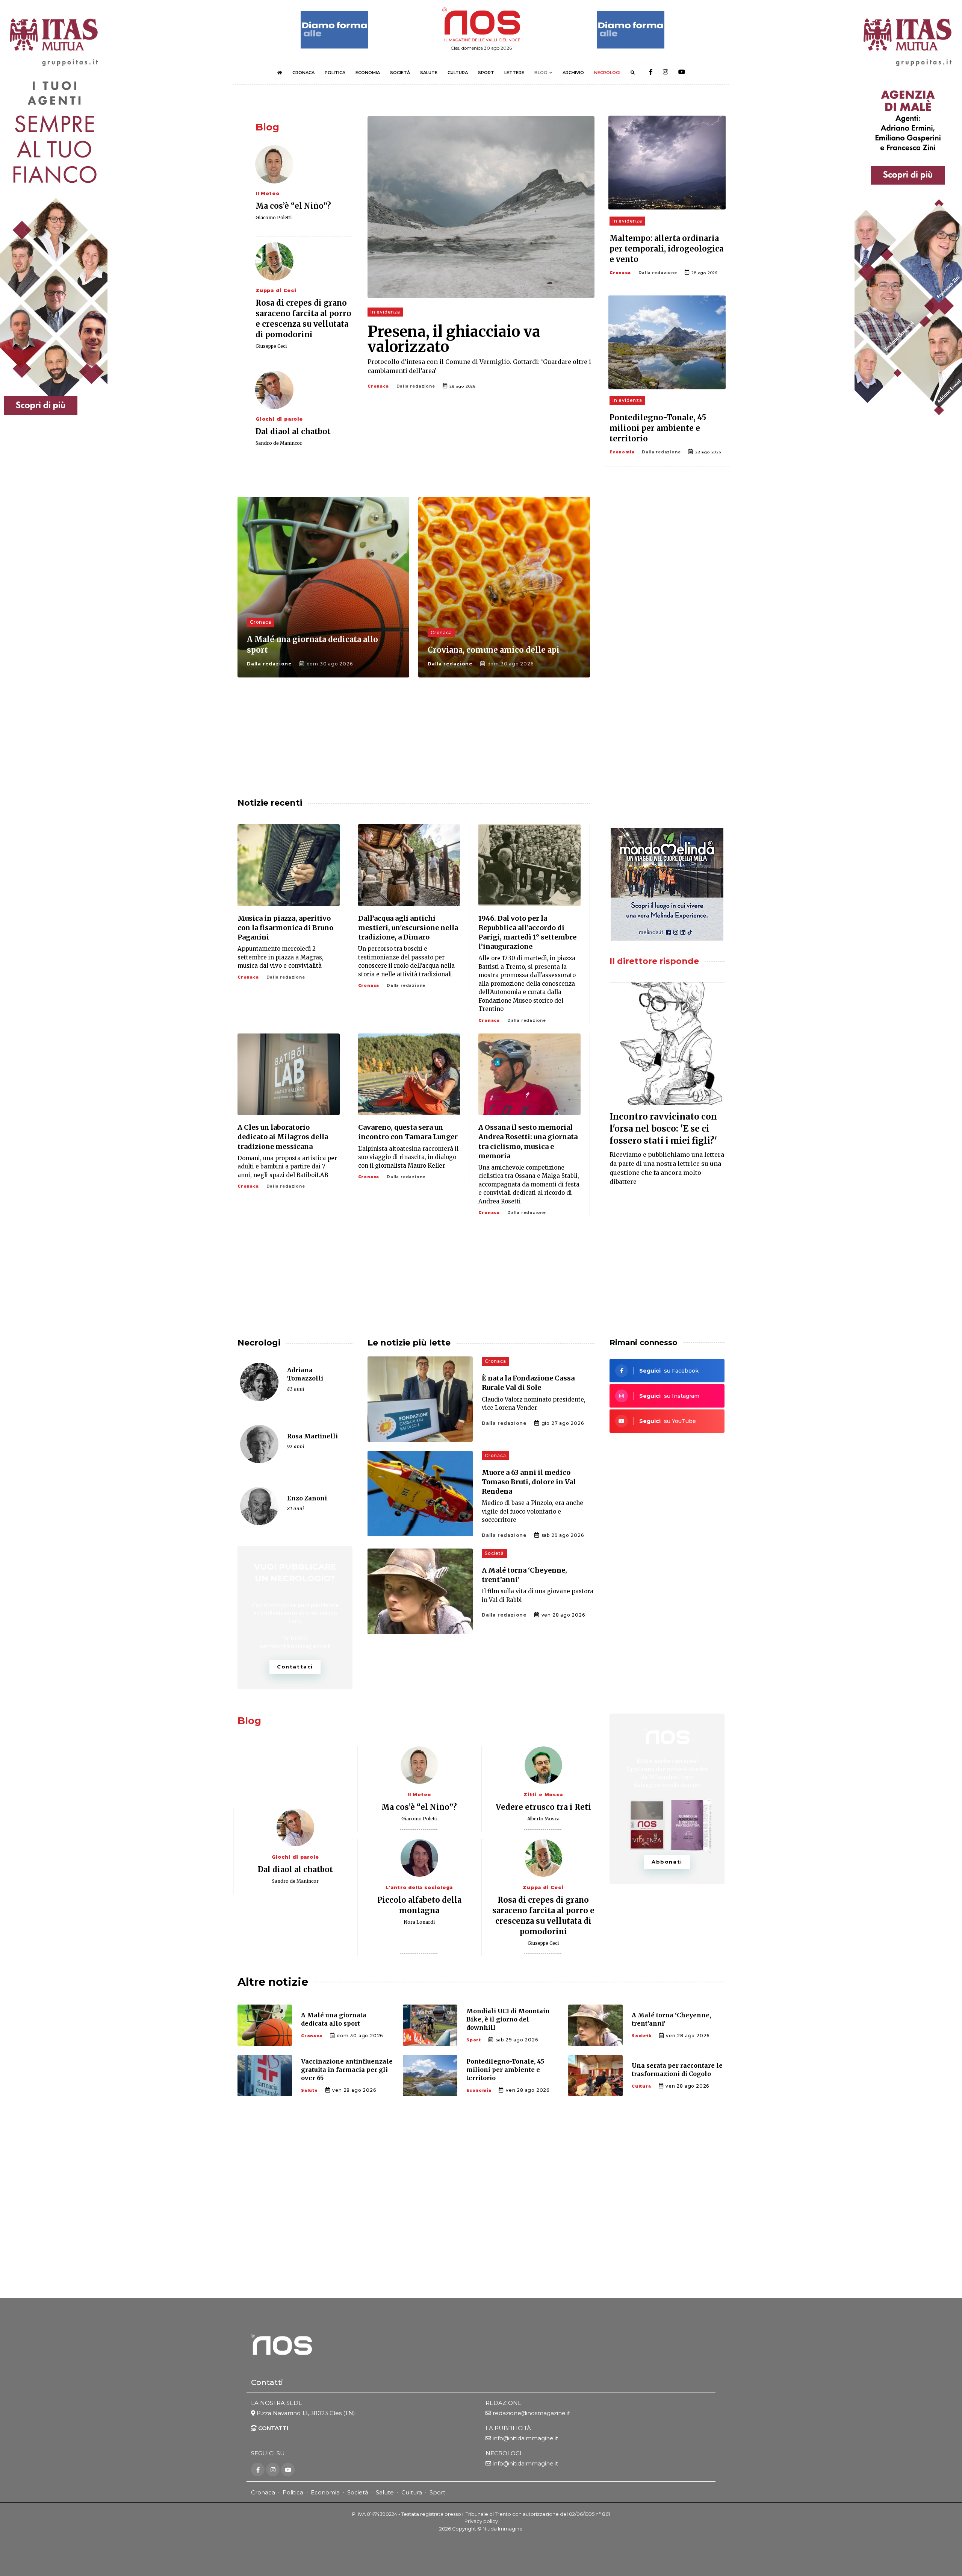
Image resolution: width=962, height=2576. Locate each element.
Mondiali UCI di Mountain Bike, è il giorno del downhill (508, 2019)
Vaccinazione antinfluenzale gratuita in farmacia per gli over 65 (347, 2070)
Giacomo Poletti (274, 217)
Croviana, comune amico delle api (494, 650)
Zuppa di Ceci (276, 290)
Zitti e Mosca (543, 1795)
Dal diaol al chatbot (293, 431)
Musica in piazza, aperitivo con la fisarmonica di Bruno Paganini (285, 928)
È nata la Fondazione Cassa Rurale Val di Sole (528, 1383)
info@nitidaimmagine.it (525, 2438)
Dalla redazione (416, 386)
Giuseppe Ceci (271, 346)
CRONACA (303, 73)
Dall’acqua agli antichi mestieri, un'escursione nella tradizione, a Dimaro (408, 928)
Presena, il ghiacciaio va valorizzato (454, 339)
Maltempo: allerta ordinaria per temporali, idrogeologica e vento (666, 249)
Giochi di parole (279, 419)
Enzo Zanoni (307, 1498)
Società (494, 1553)
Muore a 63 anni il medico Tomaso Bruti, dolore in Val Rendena (529, 1482)
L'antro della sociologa (419, 1887)
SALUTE (429, 73)
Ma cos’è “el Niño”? (293, 206)
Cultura (641, 2086)
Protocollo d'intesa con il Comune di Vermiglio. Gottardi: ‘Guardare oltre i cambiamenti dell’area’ (479, 366)
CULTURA (458, 73)
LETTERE (514, 73)
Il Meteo (267, 193)
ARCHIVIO (573, 73)
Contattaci (295, 1667)
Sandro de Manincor (279, 443)
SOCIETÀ (400, 73)
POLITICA (335, 73)
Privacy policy (481, 2521)
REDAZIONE (504, 2403)
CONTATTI (272, 2428)
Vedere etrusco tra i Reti (543, 1807)
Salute (309, 2090)
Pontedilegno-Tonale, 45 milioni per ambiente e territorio (658, 428)
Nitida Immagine (503, 2529)
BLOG (541, 73)
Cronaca (378, 386)
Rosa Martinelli (312, 1436)
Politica (293, 2492)
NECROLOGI (607, 73)
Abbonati (667, 1862)
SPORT (486, 73)
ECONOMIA (368, 73)
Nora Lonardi (419, 1922)
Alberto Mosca (543, 1819)
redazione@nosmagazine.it (531, 2413)
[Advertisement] (667, 556)
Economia (622, 452)
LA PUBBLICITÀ (508, 2428)
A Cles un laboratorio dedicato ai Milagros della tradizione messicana (283, 1137)
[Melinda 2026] (667, 884)
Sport (474, 2040)
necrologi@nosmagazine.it (295, 1646)
